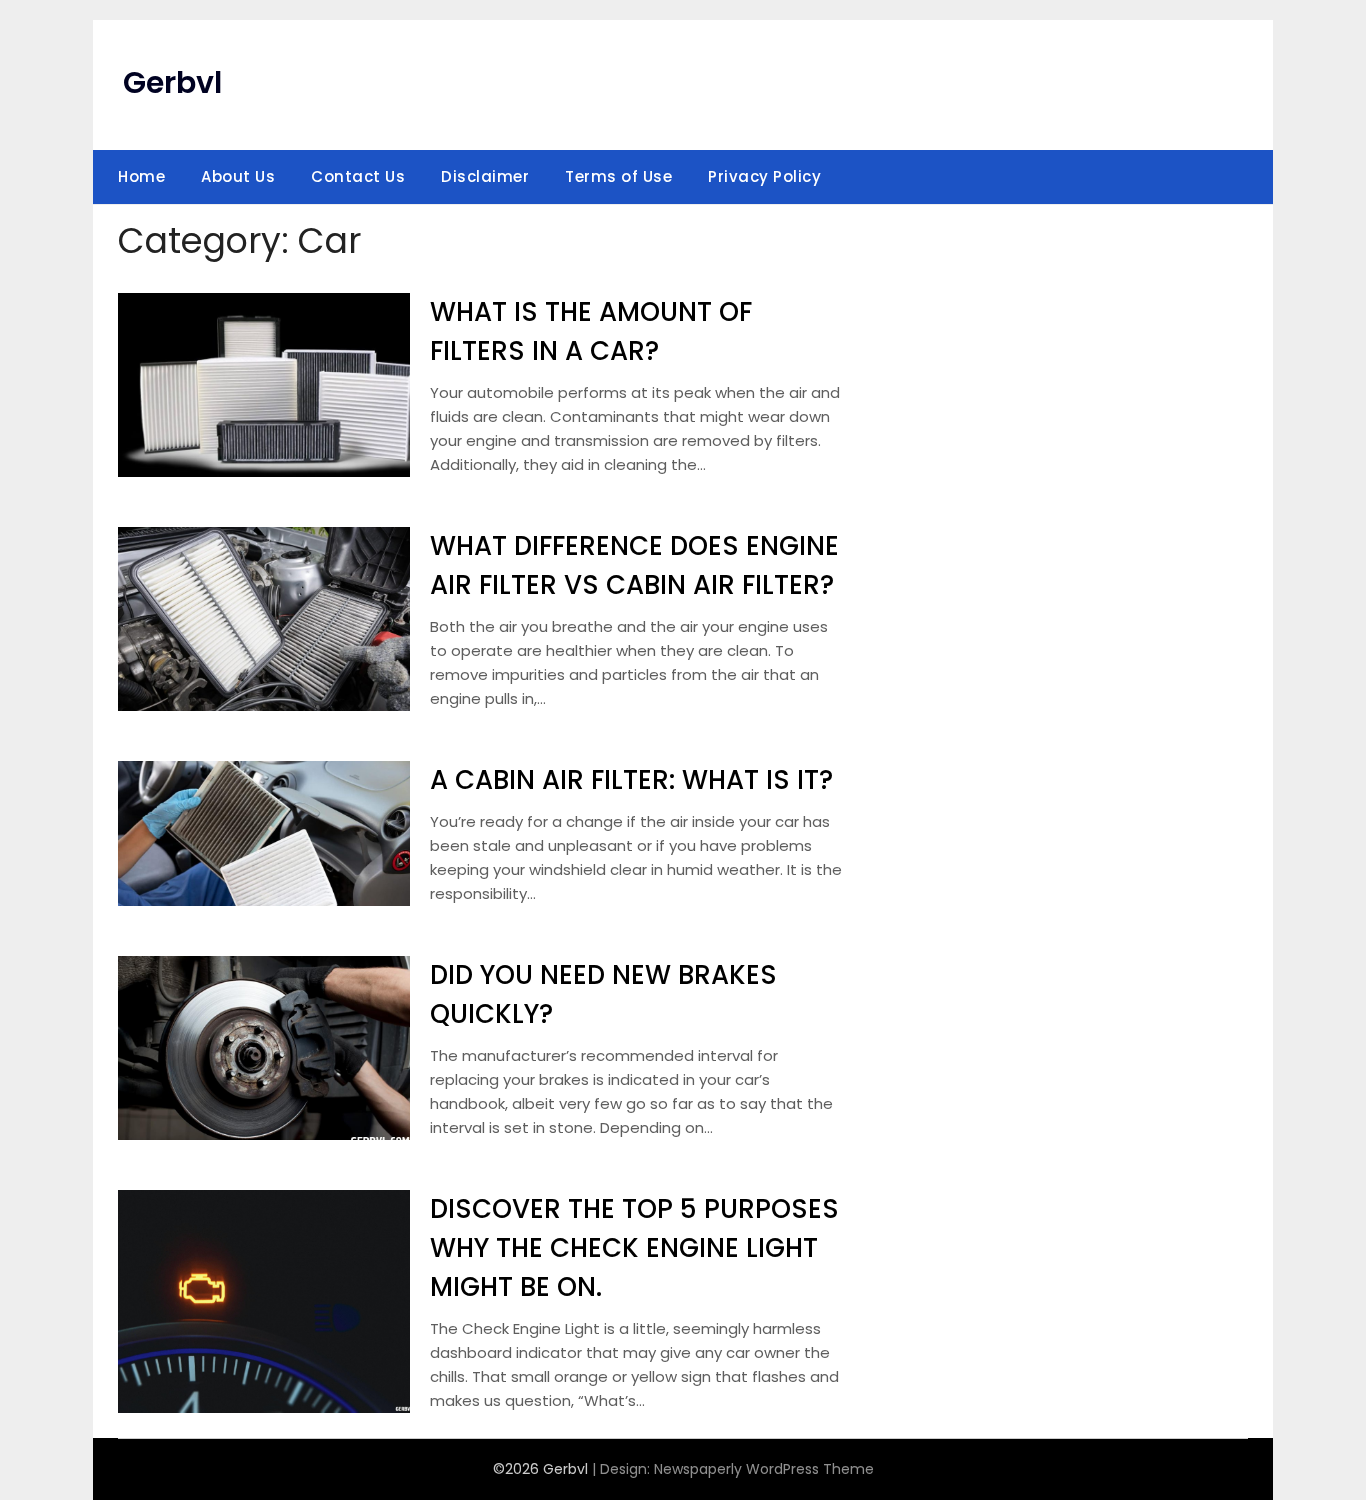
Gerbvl (172, 82)
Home (141, 176)
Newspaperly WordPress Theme (764, 1469)
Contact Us (358, 176)
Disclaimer (485, 176)
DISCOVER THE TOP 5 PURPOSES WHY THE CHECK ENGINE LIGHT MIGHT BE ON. (634, 1248)
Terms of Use (618, 176)
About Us (238, 176)
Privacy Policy (764, 176)
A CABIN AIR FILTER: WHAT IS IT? (631, 780)
